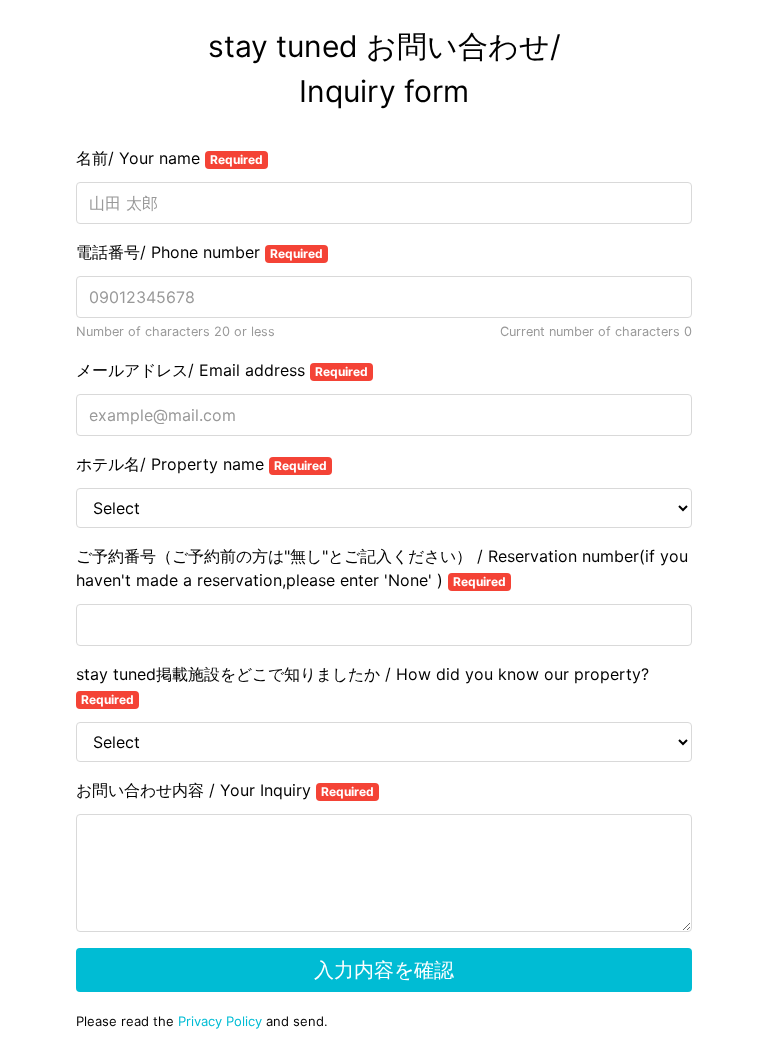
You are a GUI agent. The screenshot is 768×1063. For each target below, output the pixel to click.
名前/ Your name (169, 158)
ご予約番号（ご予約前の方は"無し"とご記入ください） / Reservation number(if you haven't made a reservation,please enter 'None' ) (382, 568)
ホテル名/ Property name (201, 464)
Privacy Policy (220, 1021)
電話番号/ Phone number (199, 252)
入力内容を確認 (384, 970)
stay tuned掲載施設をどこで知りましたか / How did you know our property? (362, 685)
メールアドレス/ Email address (222, 370)
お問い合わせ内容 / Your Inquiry (225, 790)
